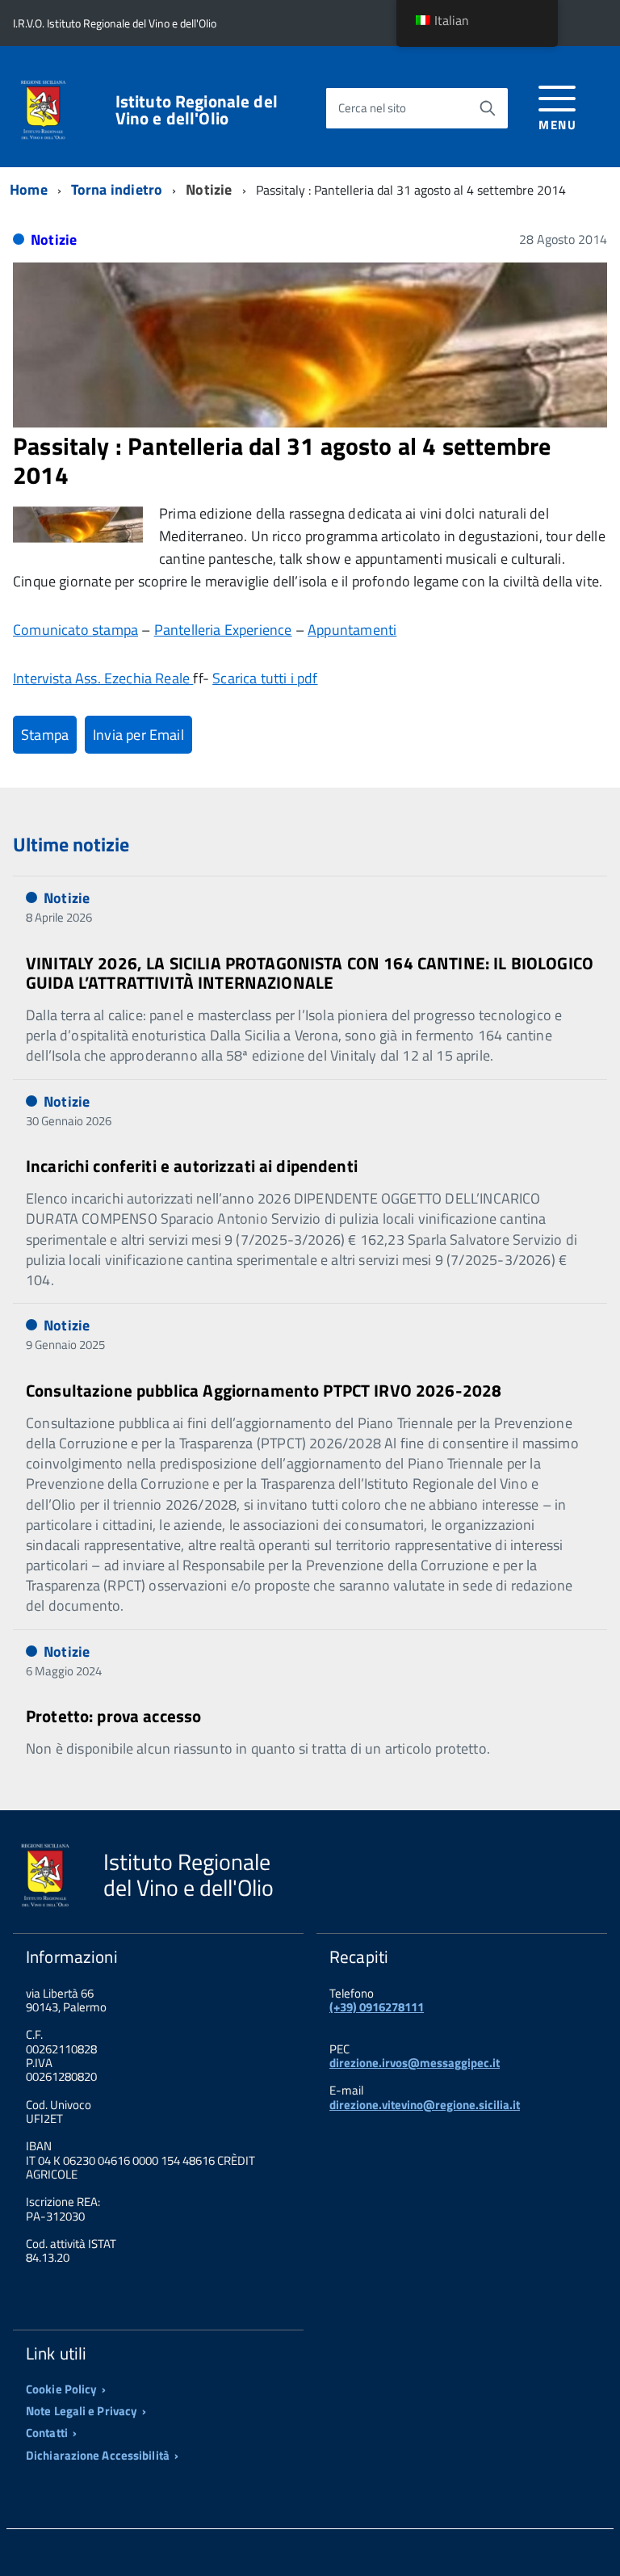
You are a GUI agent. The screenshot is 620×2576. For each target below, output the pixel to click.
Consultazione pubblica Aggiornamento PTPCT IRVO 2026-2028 (264, 1390)
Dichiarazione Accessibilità (98, 2455)
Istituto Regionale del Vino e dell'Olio (197, 110)
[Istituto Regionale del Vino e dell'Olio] (43, 108)
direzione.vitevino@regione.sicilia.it (425, 2105)
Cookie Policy (61, 2389)
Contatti (47, 2433)
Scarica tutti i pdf (265, 678)
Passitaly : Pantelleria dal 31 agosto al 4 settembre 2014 (282, 460)
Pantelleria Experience (223, 630)
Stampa (45, 735)
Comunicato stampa (75, 630)
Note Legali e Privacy (82, 2411)
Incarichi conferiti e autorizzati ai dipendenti (192, 1166)
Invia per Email (138, 735)
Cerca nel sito (372, 108)
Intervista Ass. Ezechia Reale (103, 678)
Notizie (54, 240)
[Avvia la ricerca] (488, 108)
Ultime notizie (71, 844)
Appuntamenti (352, 630)
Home (29, 189)
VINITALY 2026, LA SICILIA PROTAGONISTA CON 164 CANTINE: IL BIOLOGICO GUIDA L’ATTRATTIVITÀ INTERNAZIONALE (310, 973)
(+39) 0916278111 (377, 2007)
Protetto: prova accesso (113, 1716)
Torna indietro (117, 189)
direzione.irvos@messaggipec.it (415, 2063)
